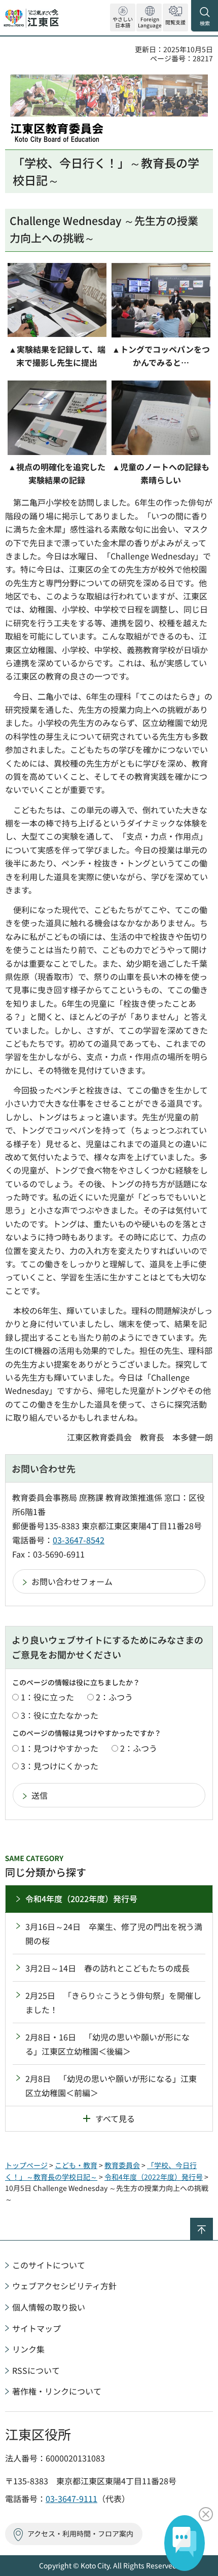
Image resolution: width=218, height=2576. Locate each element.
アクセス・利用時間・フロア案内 (80, 2533)
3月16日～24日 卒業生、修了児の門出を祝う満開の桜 (114, 1934)
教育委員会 (122, 2165)
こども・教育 (76, 2165)
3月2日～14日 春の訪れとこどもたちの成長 (107, 1968)
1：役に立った (47, 1697)
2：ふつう (114, 1697)
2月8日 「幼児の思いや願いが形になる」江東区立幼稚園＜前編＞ (111, 2086)
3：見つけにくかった (60, 1766)
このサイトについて (49, 2265)
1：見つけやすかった (60, 1748)
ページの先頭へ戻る (213, 2222)
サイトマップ (37, 2328)
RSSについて (36, 2370)
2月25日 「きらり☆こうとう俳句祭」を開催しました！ (113, 2002)
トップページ (26, 2165)
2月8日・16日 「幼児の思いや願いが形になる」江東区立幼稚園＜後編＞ (107, 2044)
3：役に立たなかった (60, 1715)
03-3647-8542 (79, 1540)
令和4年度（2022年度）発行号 (81, 1899)
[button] (149, 17)
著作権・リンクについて (57, 2391)
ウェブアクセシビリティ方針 (64, 2286)
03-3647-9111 (71, 2498)
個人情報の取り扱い (49, 2307)
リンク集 (28, 2349)
